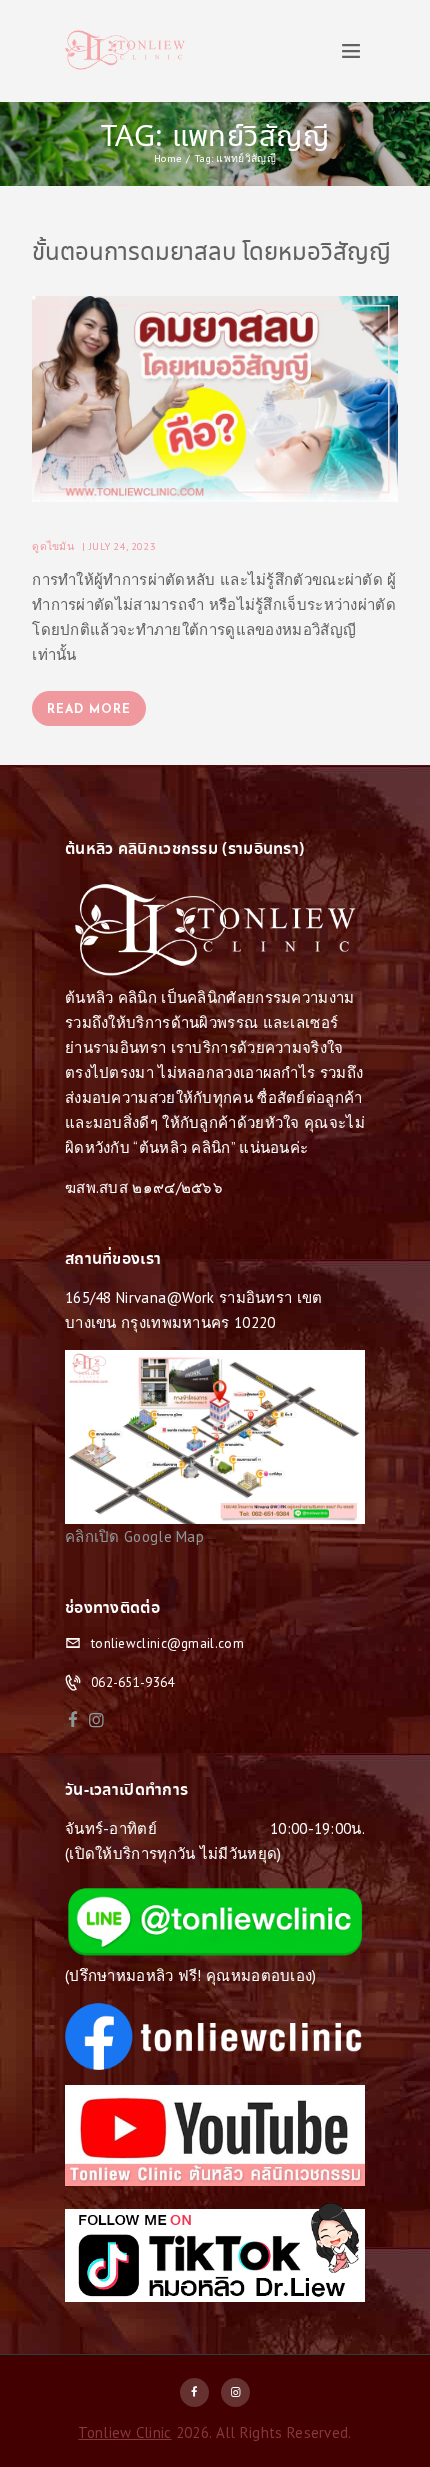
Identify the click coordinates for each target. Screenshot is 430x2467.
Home (167, 158)
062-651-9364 (133, 1682)
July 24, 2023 (122, 546)
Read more (89, 710)
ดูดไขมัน (53, 546)
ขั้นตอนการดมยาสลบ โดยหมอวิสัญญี (211, 254)
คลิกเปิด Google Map (134, 1536)
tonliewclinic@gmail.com (167, 1643)
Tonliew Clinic (124, 2432)
